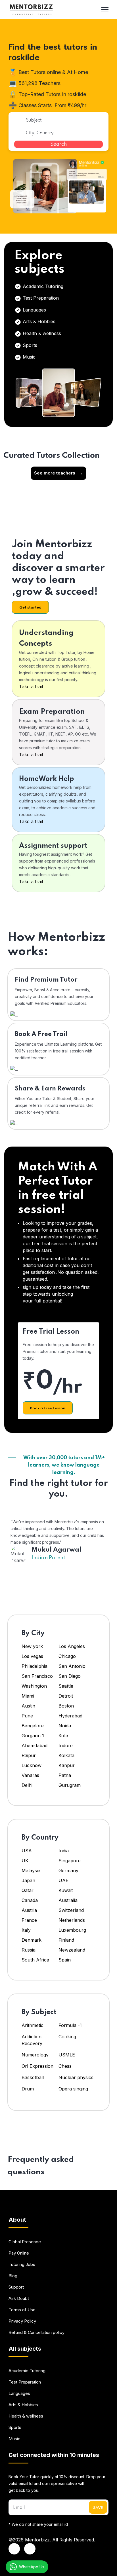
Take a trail (31, 687)
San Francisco (37, 1676)
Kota (63, 1736)
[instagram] (30, 2549)
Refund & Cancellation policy (36, 2332)
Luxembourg (72, 1930)
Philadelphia (35, 1666)
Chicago (67, 1656)
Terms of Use (22, 2310)
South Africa (35, 1960)
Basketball (33, 2077)
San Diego (70, 1676)
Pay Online (19, 2253)
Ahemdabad (35, 1745)
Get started (30, 608)
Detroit (66, 1696)
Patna (65, 1775)
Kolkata (66, 1755)
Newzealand (72, 1950)
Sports (29, 345)
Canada (30, 1900)
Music (28, 357)
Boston (66, 1706)
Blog (13, 2276)
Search (59, 144)
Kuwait (66, 1890)
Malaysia (31, 1870)
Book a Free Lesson (48, 1408)
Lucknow (32, 1765)
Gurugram (70, 1785)
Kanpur (67, 1765)
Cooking (67, 2037)
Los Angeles (72, 1646)
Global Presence (25, 2242)
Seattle (66, 1686)
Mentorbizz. (38, 2540)
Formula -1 (70, 2025)
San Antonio (72, 1666)
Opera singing (73, 2089)
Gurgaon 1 (33, 1736)
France (29, 1920)
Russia (29, 1950)
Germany (68, 1870)
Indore (66, 1745)
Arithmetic (33, 2025)
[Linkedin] (14, 2549)
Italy (26, 1930)
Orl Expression (37, 2066)
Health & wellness (41, 333)
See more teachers (58, 473)
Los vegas (32, 1656)
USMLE (67, 2055)
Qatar (28, 1890)
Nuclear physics (76, 2077)
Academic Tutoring (42, 286)
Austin (29, 1706)
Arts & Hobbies (38, 321)
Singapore (70, 1861)
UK (25, 1861)
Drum (28, 2089)
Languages (34, 310)
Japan (28, 1880)
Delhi (27, 1785)
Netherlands (72, 1920)
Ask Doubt (19, 2298)
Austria (29, 1910)
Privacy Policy (22, 2321)
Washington (34, 1686)
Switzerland (71, 1910)
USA (27, 1851)
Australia (68, 1900)
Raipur (29, 1755)
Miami (28, 1696)
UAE (63, 1880)
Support (16, 2287)
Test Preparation (40, 298)
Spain (65, 1960)
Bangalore (33, 1726)
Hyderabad (70, 1716)
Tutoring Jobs (22, 2264)
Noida (65, 1726)
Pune (27, 1716)
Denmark (32, 1940)
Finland (66, 1940)
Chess (65, 2066)
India (64, 1851)
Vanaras (30, 1775)
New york (32, 1646)
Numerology (35, 2055)
